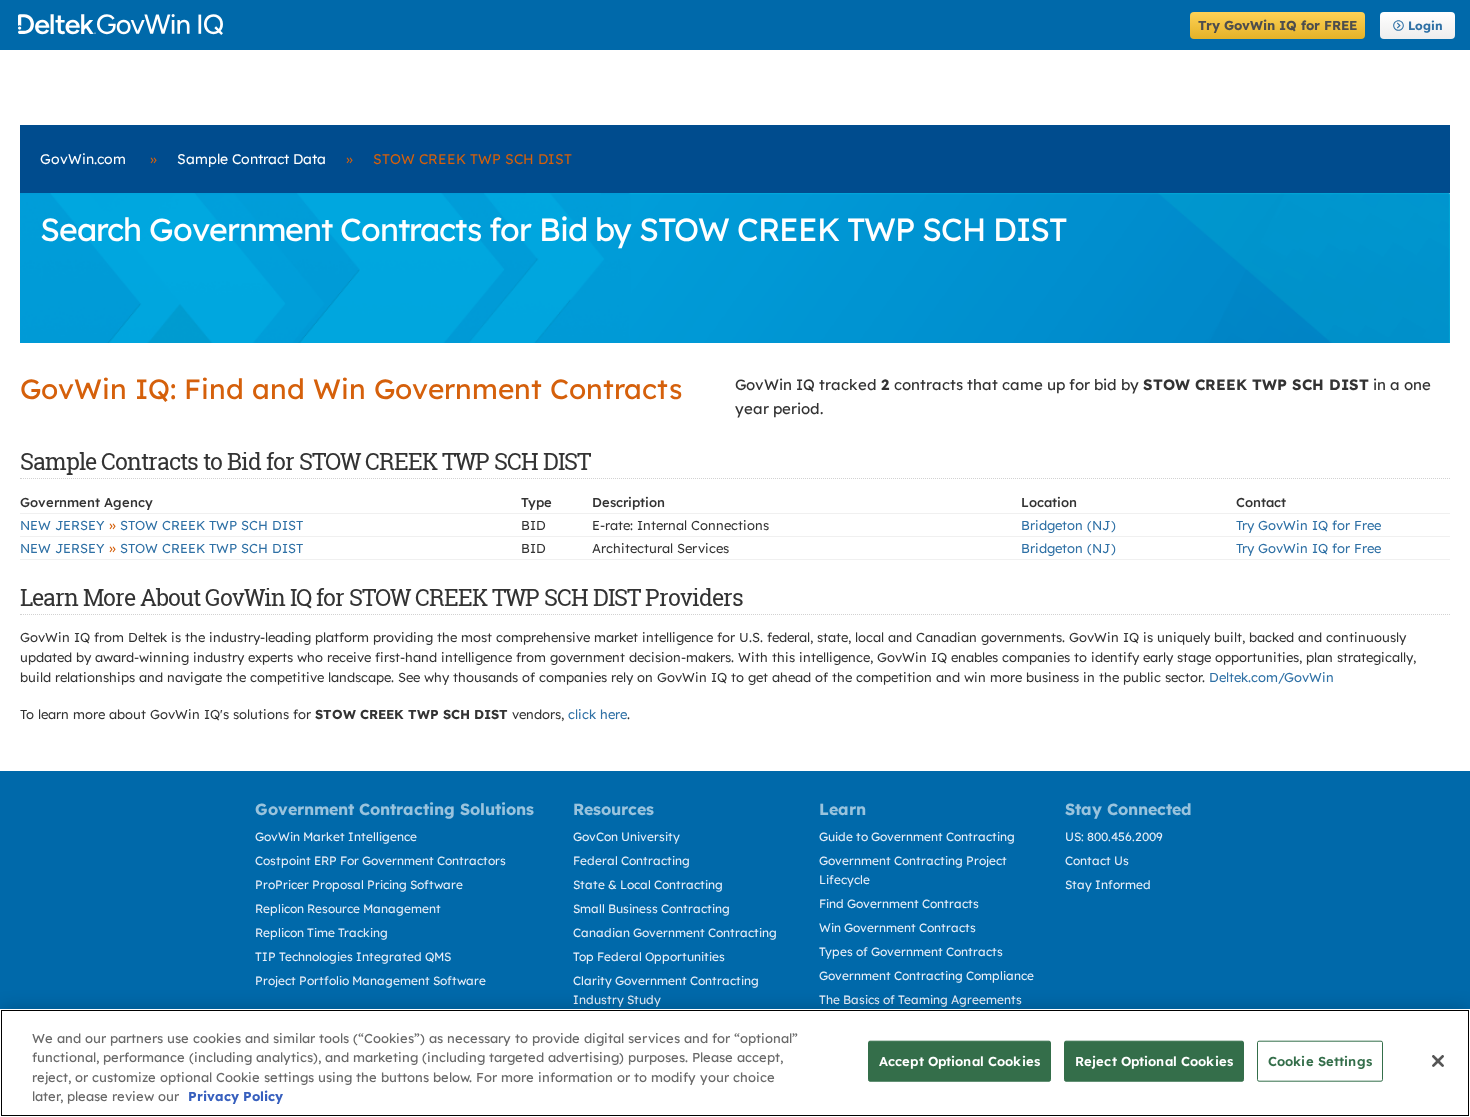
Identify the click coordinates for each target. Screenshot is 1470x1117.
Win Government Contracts (897, 927)
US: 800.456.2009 (1114, 836)
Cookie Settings (1320, 1061)
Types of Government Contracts (911, 951)
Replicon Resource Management (348, 908)
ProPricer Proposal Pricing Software (359, 884)
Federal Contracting (631, 860)
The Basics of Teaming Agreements (920, 999)
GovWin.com (83, 159)
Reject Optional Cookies (1154, 1061)
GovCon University (626, 836)
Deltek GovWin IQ (597, 24)
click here (597, 714)
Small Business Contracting (651, 908)
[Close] (1438, 1061)
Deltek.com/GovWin (1271, 677)
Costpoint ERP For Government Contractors (380, 860)
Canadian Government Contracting (675, 932)
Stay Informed (1108, 884)
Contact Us (1097, 860)
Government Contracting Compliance (926, 975)
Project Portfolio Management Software (370, 980)
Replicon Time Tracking (321, 932)
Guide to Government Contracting (917, 836)
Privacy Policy (235, 1096)
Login (1425, 25)
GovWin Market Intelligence (336, 836)
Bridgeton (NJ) (1068, 525)
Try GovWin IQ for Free (1308, 525)
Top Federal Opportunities (649, 956)
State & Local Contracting (648, 884)
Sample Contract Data (251, 159)
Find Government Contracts (899, 903)
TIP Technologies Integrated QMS (353, 956)
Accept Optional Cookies (959, 1061)
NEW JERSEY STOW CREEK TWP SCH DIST (161, 525)
